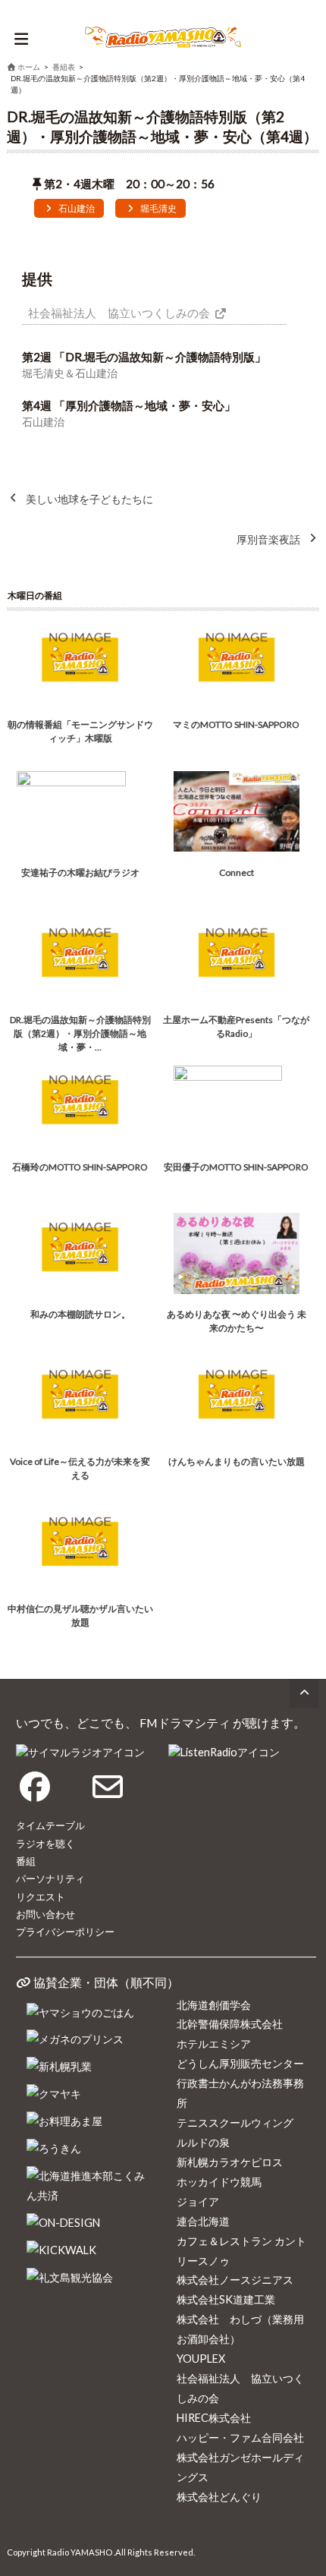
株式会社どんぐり (219, 2497)
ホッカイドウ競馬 (219, 2182)
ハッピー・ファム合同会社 (240, 2437)
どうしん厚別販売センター (240, 2063)
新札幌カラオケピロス (230, 2162)
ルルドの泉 (203, 2142)
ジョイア (198, 2201)
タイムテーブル (50, 1825)
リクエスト (41, 1897)
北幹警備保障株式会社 (230, 2024)
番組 (26, 1861)
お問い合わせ (45, 1914)
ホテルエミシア (214, 2044)
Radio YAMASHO (80, 2552)
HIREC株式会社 (214, 2418)
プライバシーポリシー (65, 1932)
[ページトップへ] (304, 1693)
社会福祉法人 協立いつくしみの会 (119, 313)
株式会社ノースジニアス (235, 2280)
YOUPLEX (201, 2359)
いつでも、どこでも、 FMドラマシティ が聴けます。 (161, 1723)
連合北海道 (203, 2221)
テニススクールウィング (235, 2123)
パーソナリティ (50, 1878)
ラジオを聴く (45, 1844)
